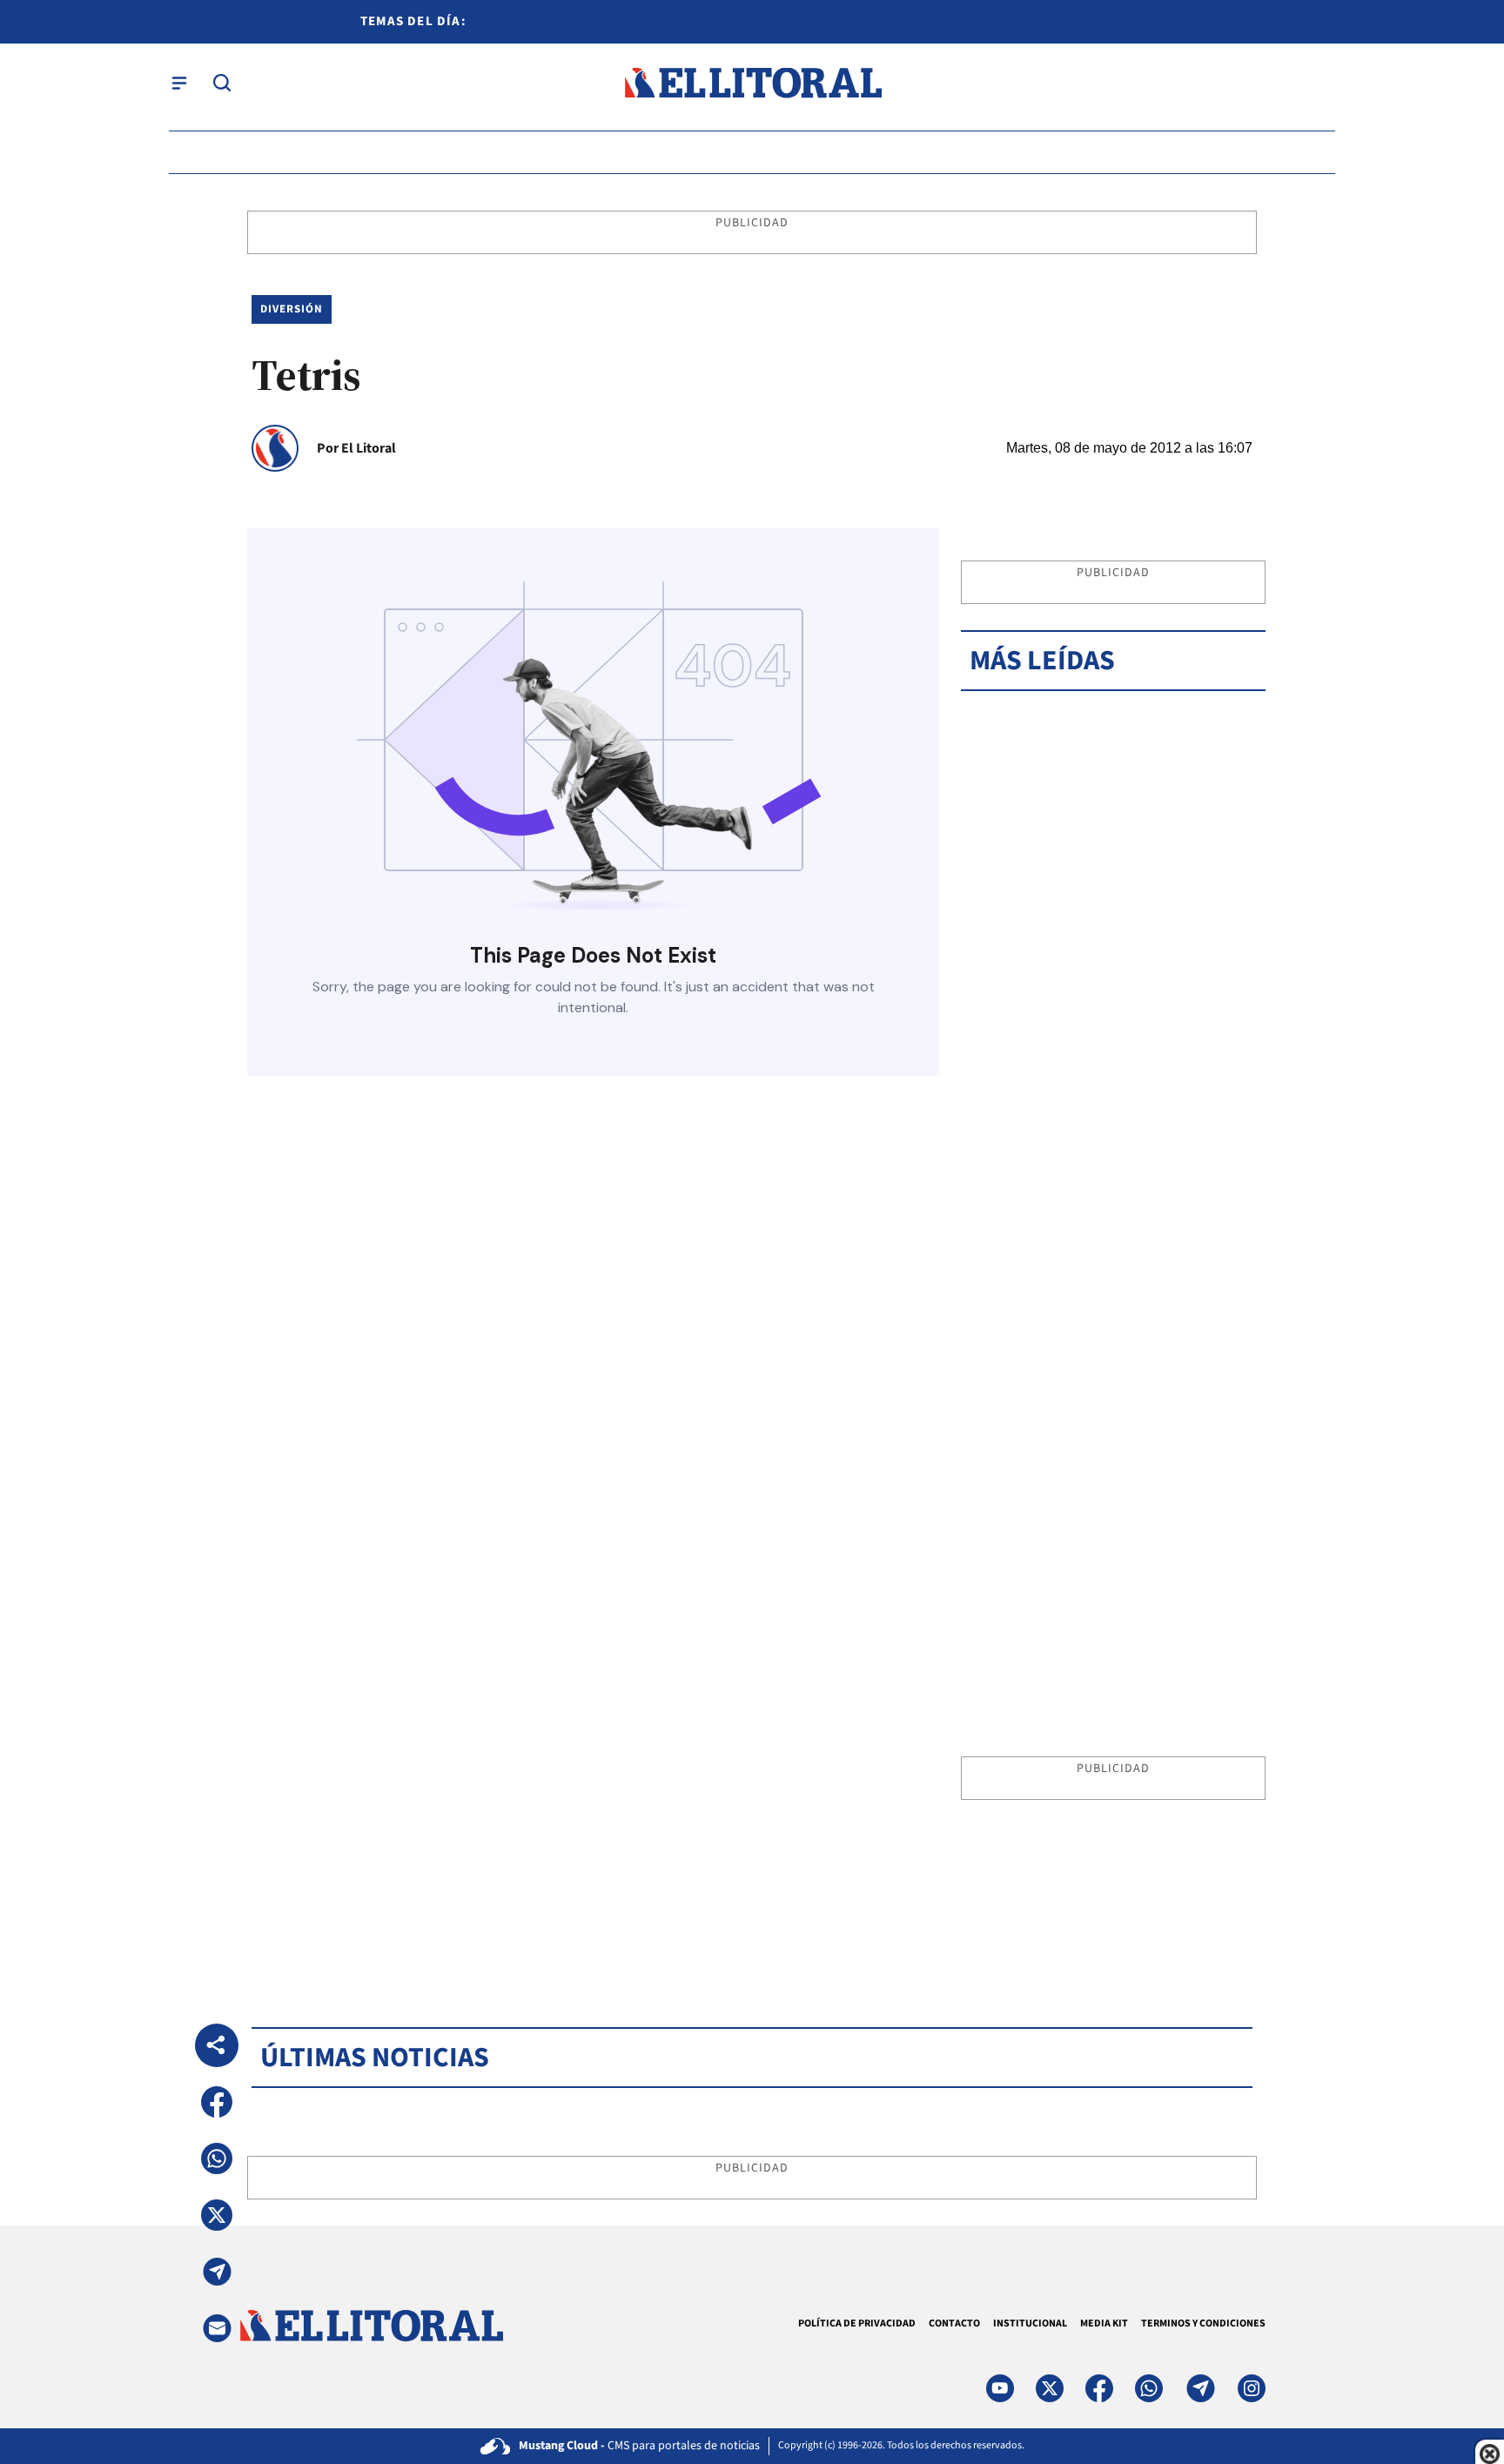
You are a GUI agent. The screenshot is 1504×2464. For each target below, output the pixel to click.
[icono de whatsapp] (1149, 2388)
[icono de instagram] (1252, 2388)
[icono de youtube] (1000, 2388)
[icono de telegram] (1200, 2388)
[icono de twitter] (1050, 2388)
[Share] (217, 2045)
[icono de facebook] (1099, 2388)
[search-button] (222, 83)
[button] (217, 2102)
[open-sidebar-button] (179, 83)
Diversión (292, 309)
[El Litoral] (752, 83)
